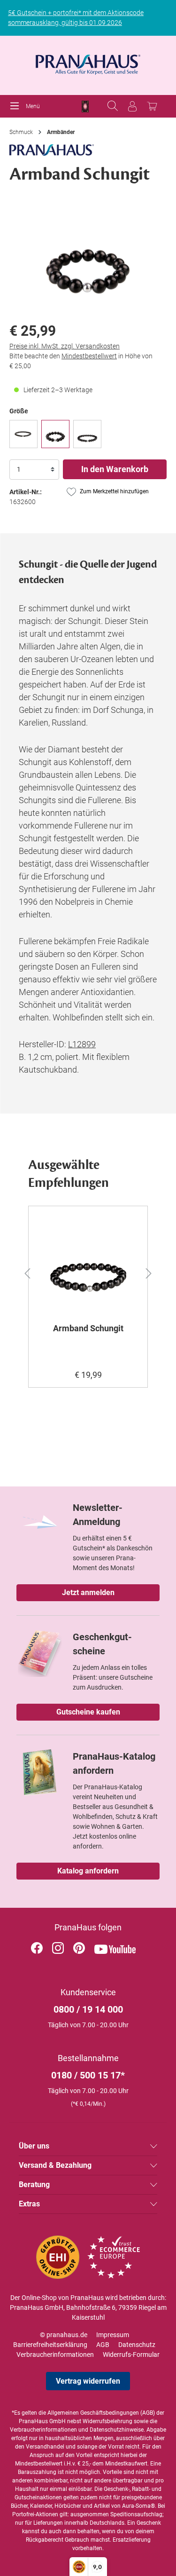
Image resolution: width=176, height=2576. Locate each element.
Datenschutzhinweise (117, 2430)
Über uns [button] (34, 2146)
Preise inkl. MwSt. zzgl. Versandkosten (65, 346)
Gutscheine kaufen (88, 1712)
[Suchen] (113, 106)
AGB (103, 2345)
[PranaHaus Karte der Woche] (85, 107)
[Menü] (17, 106)
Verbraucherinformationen (55, 2355)
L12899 (82, 1044)
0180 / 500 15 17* (88, 2075)
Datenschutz (137, 2345)
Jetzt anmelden (88, 1592)
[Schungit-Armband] (23, 434)
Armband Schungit (88, 1328)
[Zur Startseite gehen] (88, 62)
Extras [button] (29, 2204)
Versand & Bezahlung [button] (55, 2165)
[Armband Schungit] (55, 434)
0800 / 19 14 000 (88, 2009)
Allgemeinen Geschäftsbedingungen (93, 2413)
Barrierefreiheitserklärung (50, 2345)
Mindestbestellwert (89, 356)
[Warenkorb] (152, 106)
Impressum (113, 2335)
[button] (22, 1272)
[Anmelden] (132, 106)
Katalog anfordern (88, 1871)
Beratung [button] (34, 2185)
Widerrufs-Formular (131, 2355)
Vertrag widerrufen (88, 2381)
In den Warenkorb (115, 469)
